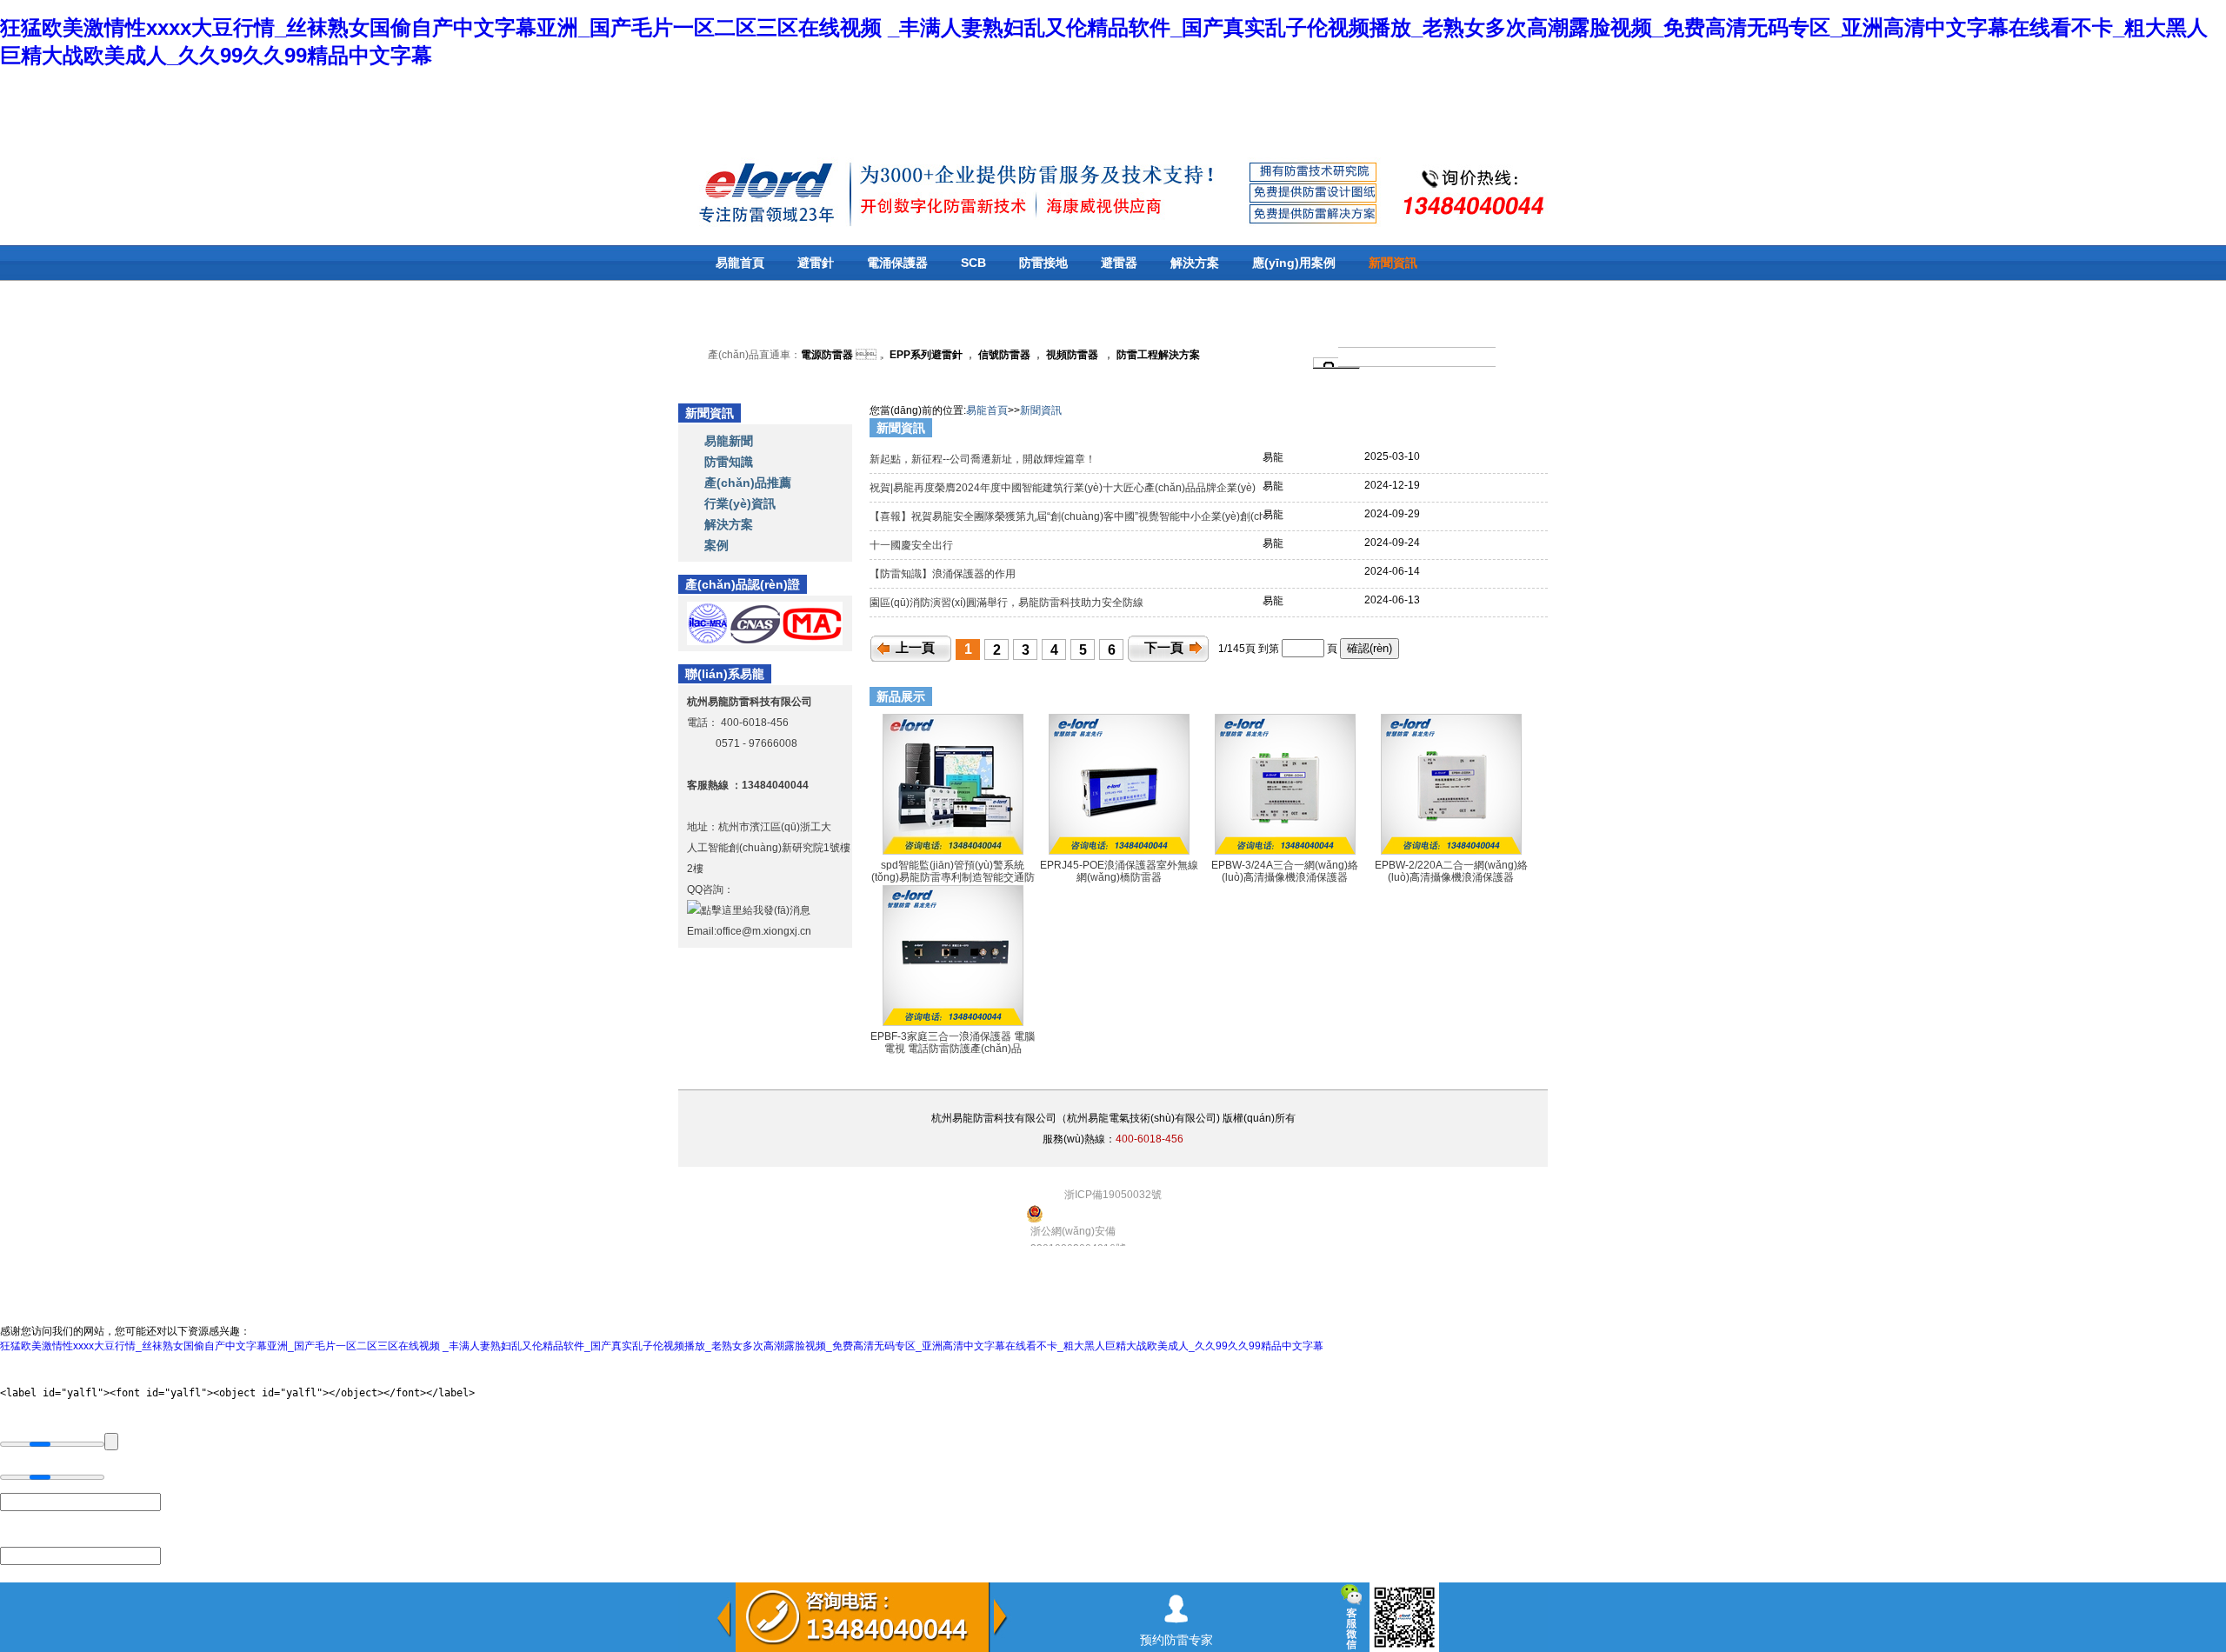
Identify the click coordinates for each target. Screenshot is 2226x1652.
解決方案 (1195, 263)
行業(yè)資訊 (740, 503)
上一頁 (915, 648)
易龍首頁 (740, 263)
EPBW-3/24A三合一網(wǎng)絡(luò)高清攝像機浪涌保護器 (1285, 871)
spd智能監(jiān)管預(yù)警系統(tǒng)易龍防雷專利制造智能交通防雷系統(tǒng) (953, 878)
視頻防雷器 (1072, 355)
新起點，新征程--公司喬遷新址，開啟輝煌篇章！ (984, 459)
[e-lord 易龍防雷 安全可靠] (721, 191)
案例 (716, 545)
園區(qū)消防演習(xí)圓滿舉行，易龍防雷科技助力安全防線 (1008, 603)
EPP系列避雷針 (926, 355)
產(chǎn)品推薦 (748, 483)
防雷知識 (729, 462)
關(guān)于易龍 (760, 297)
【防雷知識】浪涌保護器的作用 (944, 574)
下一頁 (1164, 648)
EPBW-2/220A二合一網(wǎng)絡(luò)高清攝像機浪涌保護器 (1451, 871)
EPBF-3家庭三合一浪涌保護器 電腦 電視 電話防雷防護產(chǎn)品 (953, 1042)
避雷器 (1119, 263)
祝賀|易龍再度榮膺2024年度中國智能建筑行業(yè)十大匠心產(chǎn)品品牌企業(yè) (1064, 488)
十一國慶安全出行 (913, 545)
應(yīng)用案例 (1294, 263)
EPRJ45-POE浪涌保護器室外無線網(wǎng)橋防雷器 (1119, 871)
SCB (973, 263)
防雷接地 (1043, 263)
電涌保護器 (897, 263)
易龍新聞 (729, 441)
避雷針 (816, 263)
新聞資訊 (1393, 263)
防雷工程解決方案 (1157, 355)
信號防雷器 (1004, 355)
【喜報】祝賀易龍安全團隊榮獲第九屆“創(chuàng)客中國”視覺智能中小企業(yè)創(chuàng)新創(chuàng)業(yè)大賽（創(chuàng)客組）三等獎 (1202, 516)
